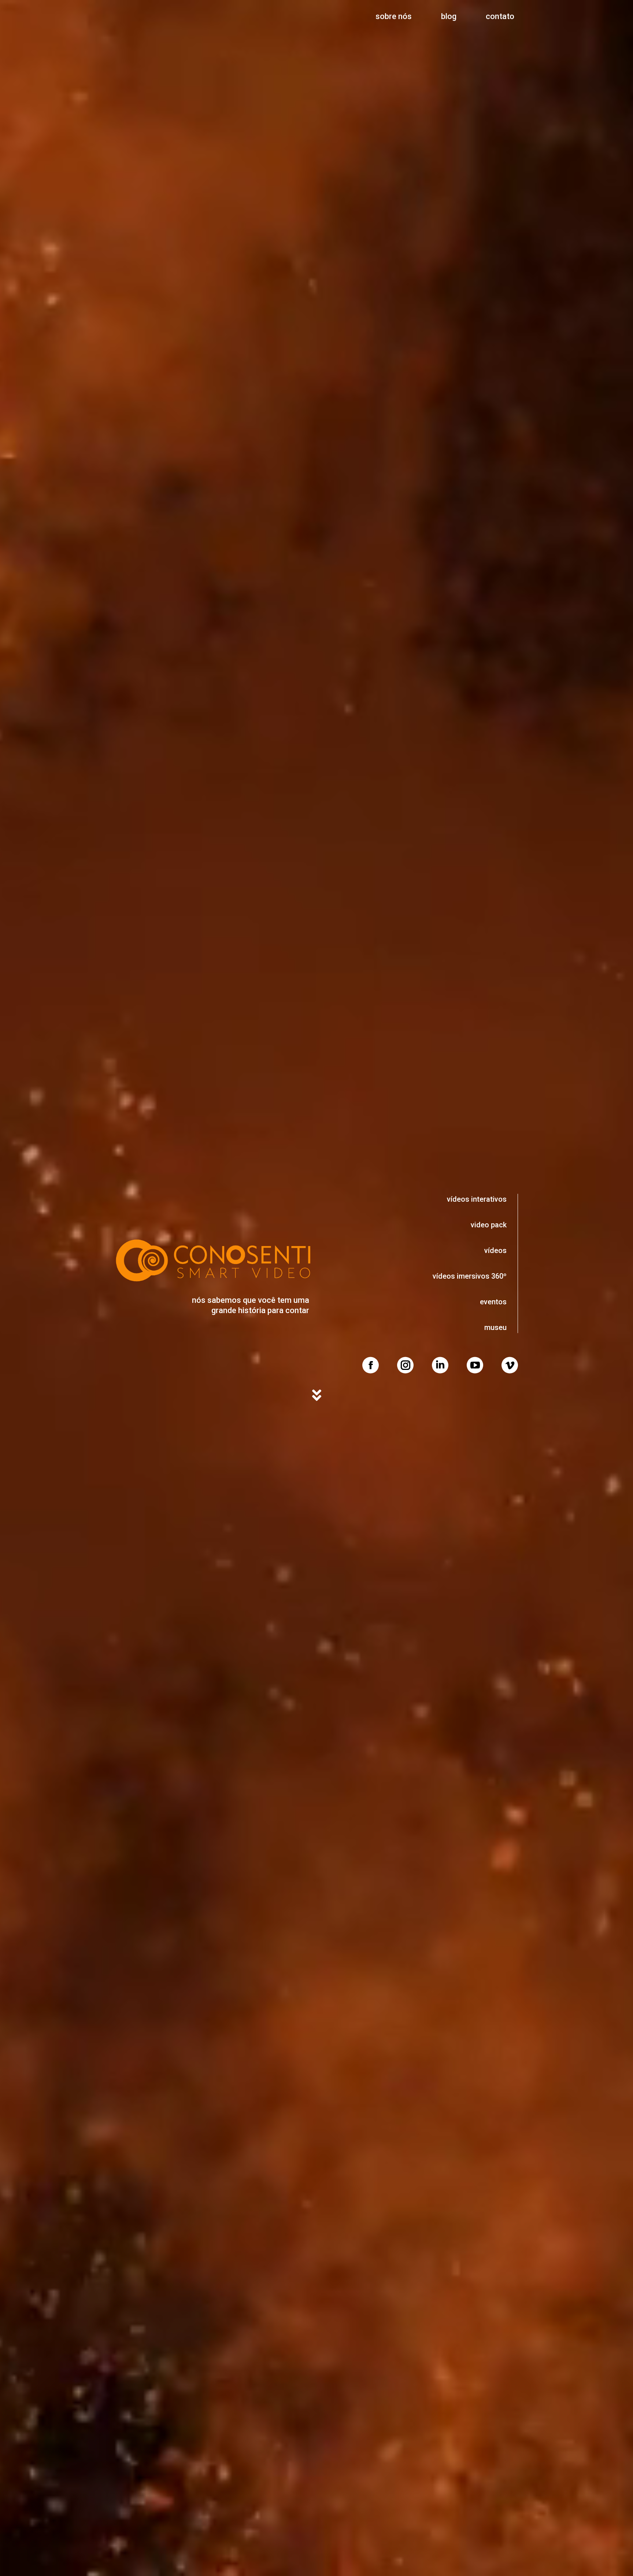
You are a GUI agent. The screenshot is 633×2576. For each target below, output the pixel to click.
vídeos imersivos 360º (470, 1276)
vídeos (495, 1250)
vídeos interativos (477, 1199)
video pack (489, 1224)
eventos (493, 1301)
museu (495, 1327)
